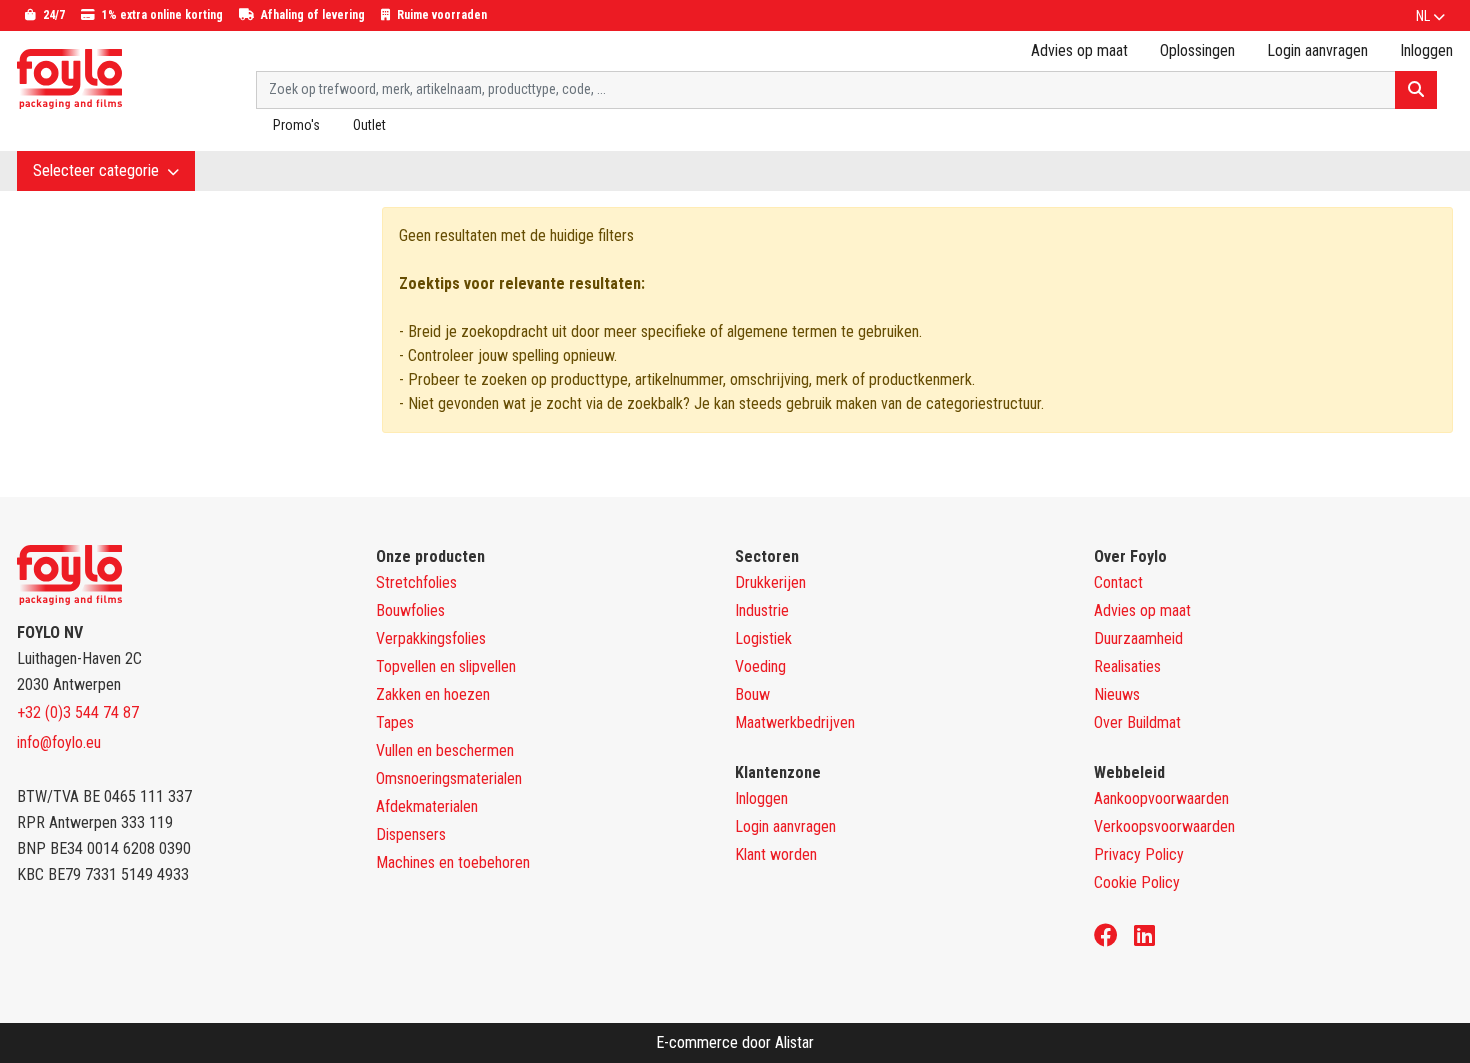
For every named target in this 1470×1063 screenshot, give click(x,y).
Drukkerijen (770, 582)
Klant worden (776, 854)
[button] (1430, 16)
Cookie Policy (1137, 882)
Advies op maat (1079, 50)
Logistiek (763, 638)
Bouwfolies (410, 610)
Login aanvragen (1317, 50)
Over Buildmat (1137, 722)
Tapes (395, 722)
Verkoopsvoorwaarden (1164, 826)
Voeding (760, 666)
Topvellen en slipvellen (446, 666)
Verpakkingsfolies (431, 638)
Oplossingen (1197, 50)
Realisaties (1127, 666)
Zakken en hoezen (433, 694)
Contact (1118, 582)
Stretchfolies (416, 582)
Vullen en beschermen (445, 750)
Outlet (369, 125)
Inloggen (761, 798)
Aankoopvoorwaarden (1161, 798)
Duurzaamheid (1138, 638)
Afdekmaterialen (427, 806)
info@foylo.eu (59, 742)
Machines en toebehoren (453, 862)
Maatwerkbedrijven (795, 722)
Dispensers (411, 834)
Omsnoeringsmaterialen (449, 778)
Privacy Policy (1139, 854)
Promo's (296, 125)
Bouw (752, 694)
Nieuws (1117, 694)
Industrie (762, 610)
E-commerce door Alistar (735, 1042)
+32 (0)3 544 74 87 (78, 712)
